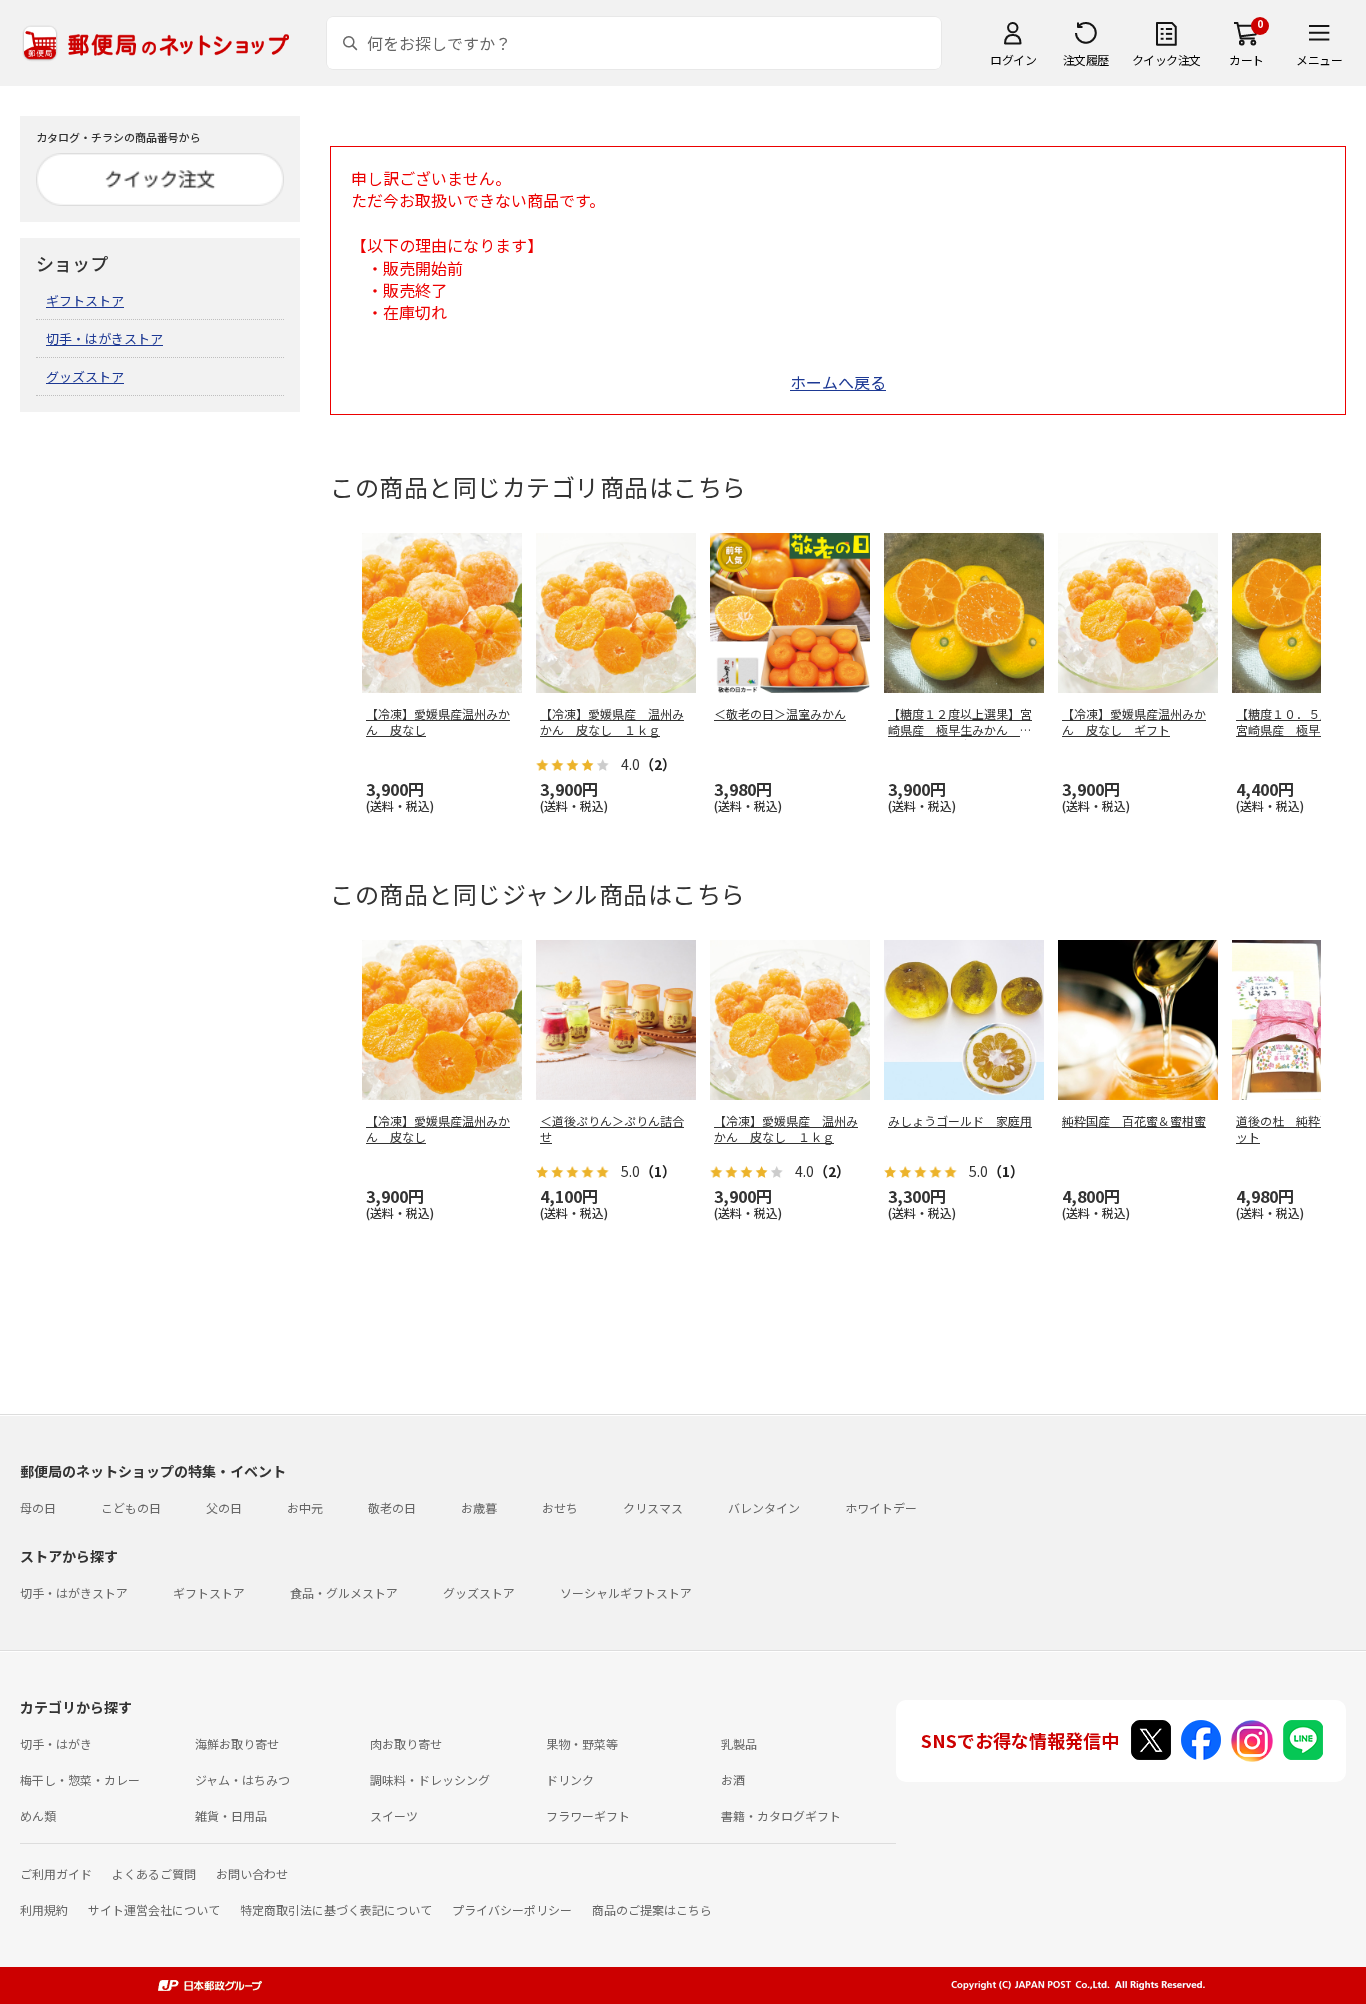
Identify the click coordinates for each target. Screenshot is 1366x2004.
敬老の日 (392, 1507)
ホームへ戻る (838, 382)
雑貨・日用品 (231, 1815)
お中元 (305, 1507)
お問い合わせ (252, 1873)
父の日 (224, 1507)
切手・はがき (56, 1743)
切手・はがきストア (104, 338)
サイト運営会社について (154, 1909)
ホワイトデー (881, 1507)
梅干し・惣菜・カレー (80, 1779)
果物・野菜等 (582, 1743)
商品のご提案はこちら (652, 1909)
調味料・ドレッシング (430, 1779)
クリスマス (653, 1507)
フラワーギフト (588, 1815)
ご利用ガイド (56, 1873)
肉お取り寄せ (406, 1743)
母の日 (38, 1507)
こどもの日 (131, 1507)
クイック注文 (1166, 59)
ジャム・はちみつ (242, 1779)
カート (1246, 59)
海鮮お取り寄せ (237, 1743)
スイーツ (394, 1815)
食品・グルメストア (344, 1592)
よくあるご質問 (154, 1873)
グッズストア (85, 376)
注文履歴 (1086, 59)
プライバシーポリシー (512, 1909)
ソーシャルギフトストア (626, 1592)
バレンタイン (764, 1507)
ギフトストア (85, 300)
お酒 (733, 1779)
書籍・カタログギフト (781, 1815)
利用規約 (44, 1909)
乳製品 (739, 1743)
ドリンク (570, 1779)
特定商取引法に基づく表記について (336, 1909)
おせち (560, 1507)
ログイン (1013, 59)
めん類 (38, 1815)
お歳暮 (479, 1507)
